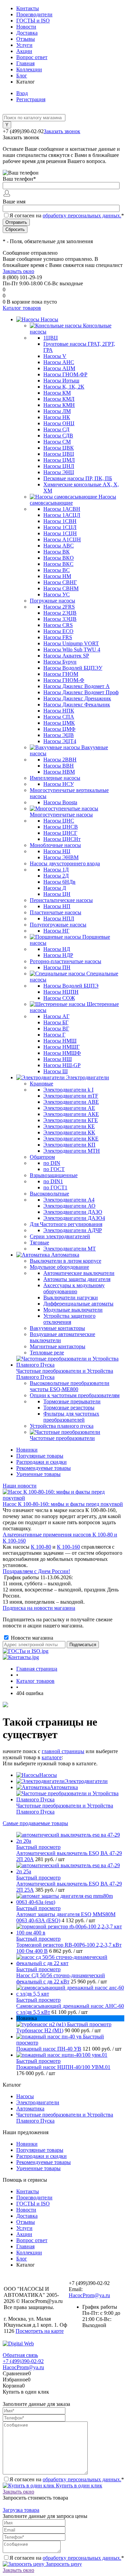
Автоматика (64, 1787)
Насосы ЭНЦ (59, 472)
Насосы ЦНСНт (62, 839)
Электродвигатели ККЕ (71, 1139)
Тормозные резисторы (69, 1408)
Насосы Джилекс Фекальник (77, 705)
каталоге (52, 1757)
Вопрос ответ (32, 57)
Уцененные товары (38, 1474)
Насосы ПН (57, 967)
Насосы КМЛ (59, 399)
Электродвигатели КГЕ (71, 1120)
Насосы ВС (57, 570)
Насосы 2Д (56, 876)
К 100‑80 (41, 1547)
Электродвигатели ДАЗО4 (74, 1218)
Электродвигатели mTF (71, 1096)
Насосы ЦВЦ (59, 454)
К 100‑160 (68, 1547)
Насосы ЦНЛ (59, 466)
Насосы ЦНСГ (60, 833)
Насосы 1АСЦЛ (62, 515)
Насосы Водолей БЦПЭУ (73, 668)
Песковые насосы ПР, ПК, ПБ (78, 478)
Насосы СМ (57, 442)
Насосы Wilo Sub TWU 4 (72, 650)
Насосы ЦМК (59, 723)
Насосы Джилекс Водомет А (77, 686)
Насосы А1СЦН (62, 539)
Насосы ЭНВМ (61, 857)
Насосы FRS (58, 637)
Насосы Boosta (60, 802)
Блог (22, 76)
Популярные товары (40, 1456)
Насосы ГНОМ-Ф (64, 680)
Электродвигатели (86, 1781)
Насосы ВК (57, 552)
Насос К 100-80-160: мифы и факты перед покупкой (63, 1504)
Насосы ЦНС (59, 821)
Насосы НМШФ (62, 1053)
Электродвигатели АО (69, 1206)
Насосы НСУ (59, 784)
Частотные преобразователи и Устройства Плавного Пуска (65, 1809)
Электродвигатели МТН (72, 1151)
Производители (34, 14)
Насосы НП (57, 906)
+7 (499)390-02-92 (23, 2361)
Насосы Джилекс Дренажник (77, 698)
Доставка (27, 33)
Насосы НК (57, 417)
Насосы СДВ (58, 436)
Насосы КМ (57, 393)
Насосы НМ (57, 576)
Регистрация (31, 99)
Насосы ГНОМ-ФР (65, 374)
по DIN (52, 1163)
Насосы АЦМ (59, 368)
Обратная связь (20, 2355)
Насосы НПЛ (59, 918)
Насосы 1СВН (60, 521)
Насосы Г (54, 1035)
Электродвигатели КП (69, 1145)
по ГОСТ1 (55, 1187)
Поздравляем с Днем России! (36, 1571)
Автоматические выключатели (79, 1273)
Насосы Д (55, 888)
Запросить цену (63, 2564)
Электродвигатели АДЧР (73, 1230)
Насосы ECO (58, 631)
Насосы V (55, 356)
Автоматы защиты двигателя (77, 1279)
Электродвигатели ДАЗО (73, 1212)
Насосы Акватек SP (66, 656)
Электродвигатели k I (68, 1090)
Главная (25, 63)
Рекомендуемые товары (44, 1468)
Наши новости (20, 1486)
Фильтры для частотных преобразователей (71, 1417)
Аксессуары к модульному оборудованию (74, 1288)
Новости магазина (31, 1638)
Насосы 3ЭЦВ (60, 619)
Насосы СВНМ (61, 588)
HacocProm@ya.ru (89, 2295)
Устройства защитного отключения (69, 1319)
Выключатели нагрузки (71, 1298)
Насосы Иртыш (61, 381)
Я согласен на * (67, 2479)
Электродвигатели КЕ (69, 1126)
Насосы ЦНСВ (61, 827)
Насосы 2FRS (59, 607)
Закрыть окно (18, 271)
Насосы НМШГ (61, 1047)
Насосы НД (57, 949)
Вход (22, 93)
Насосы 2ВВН (60, 760)
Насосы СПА (59, 717)
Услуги (24, 45)
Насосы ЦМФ (59, 729)
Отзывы (26, 39)
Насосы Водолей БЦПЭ (71, 986)
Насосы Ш (56, 1071)
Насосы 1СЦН (60, 533)
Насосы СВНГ (60, 582)
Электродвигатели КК (69, 1132)
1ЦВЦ (51, 338)
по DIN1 (53, 1181)
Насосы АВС (59, 546)
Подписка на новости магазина (39, 1608)
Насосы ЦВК (59, 448)
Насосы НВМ (59, 772)
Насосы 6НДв (59, 882)
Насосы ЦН (57, 894)
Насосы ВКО (59, 558)
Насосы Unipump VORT (71, 643)
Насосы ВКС (58, 564)
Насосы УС (57, 595)
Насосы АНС (59, 362)
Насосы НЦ (57, 851)
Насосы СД (56, 429)
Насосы (48, 1775)
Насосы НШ (58, 1059)
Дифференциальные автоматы (78, 1304)
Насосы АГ (56, 1016)
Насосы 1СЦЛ (60, 527)
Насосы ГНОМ (61, 674)
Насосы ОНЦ (59, 423)
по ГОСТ (54, 1169)
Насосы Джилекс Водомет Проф (81, 692)
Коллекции (29, 69)
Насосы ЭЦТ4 (60, 741)
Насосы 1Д (56, 870)
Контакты (28, 8)
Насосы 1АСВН (62, 509)
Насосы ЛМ (57, 411)
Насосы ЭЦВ (59, 735)
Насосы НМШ (60, 1041)
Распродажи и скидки (41, 1462)
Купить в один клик (78, 2485)
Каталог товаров (22, 308)
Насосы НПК (59, 711)
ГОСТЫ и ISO (33, 21)
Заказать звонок (62, 131)
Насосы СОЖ (59, 998)
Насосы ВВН (59, 766)
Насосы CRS (58, 625)
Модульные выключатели (73, 1310)
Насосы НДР (58, 955)
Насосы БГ (56, 1022)
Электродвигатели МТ (70, 1249)
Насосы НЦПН (61, 992)
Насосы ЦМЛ (59, 460)
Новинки (27, 1450)
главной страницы (63, 1751)
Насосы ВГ (56, 1029)
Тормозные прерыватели (72, 1401)
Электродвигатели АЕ (69, 1108)
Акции (24, 51)
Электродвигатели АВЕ (71, 1102)
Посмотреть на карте (40, 2331)
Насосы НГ (56, 931)
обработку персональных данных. (82, 215)
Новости (26, 27)
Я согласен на (67, 215)
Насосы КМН (59, 405)
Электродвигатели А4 (69, 1200)
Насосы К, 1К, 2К (64, 387)
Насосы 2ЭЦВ (60, 613)
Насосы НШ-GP (62, 1065)
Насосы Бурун (60, 662)
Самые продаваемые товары (35, 1823)
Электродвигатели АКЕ (71, 1114)
